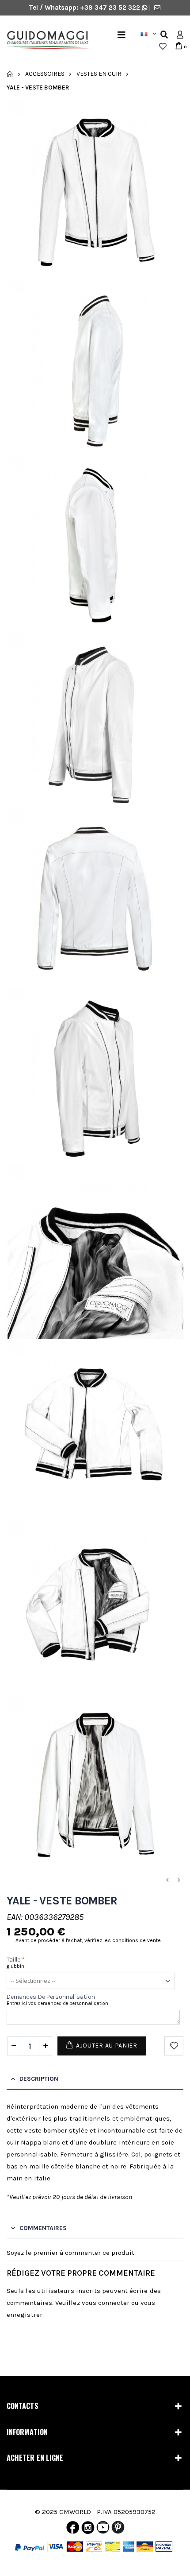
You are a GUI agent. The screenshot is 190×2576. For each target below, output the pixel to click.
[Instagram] (88, 2529)
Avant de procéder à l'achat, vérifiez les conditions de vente (88, 1940)
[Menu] (122, 35)
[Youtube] (103, 2529)
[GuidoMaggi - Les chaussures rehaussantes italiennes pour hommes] (44, 41)
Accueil (10, 74)
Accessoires (45, 74)
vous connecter (106, 2303)
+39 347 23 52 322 (111, 8)
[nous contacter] (157, 8)
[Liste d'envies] (163, 47)
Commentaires (43, 2228)
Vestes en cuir (99, 74)
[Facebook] (73, 2529)
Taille (16, 1960)
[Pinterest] (118, 2529)
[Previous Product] (167, 1880)
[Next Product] (179, 1880)
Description (39, 2079)
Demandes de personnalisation (51, 1997)
